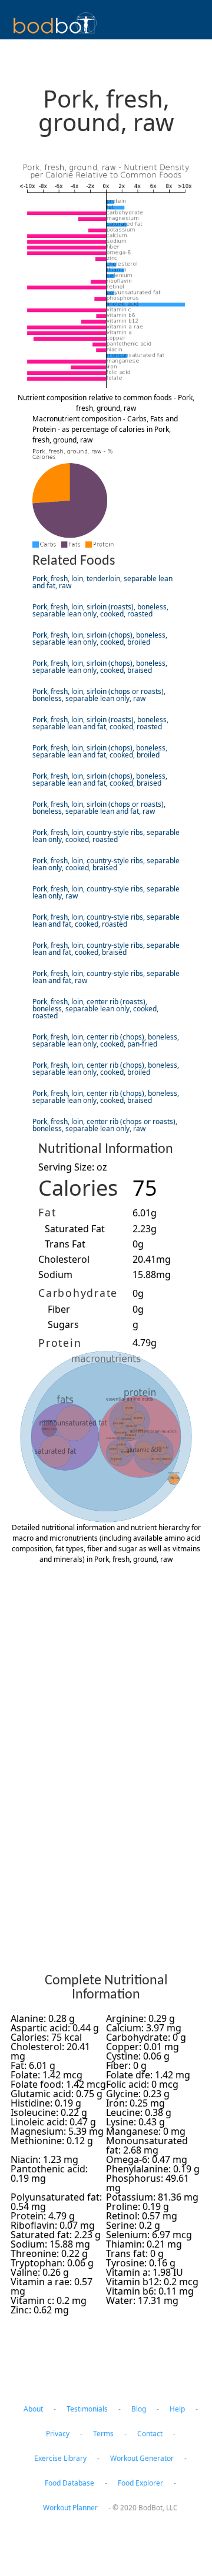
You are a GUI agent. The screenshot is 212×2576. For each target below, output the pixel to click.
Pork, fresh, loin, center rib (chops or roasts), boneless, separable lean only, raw (105, 1125)
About (33, 2409)
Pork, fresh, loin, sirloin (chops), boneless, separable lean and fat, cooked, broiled (100, 751)
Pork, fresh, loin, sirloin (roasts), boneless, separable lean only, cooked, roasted (100, 610)
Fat (47, 1212)
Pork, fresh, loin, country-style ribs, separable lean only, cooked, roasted (106, 836)
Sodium (55, 1274)
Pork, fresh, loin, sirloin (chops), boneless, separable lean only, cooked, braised (100, 667)
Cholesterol (64, 1259)
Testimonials (87, 2409)
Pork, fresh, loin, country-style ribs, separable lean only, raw (106, 892)
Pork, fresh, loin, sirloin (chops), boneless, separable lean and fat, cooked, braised (100, 779)
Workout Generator (142, 2458)
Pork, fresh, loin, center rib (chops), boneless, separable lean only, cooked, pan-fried (106, 1040)
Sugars (63, 1324)
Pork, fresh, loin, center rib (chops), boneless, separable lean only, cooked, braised (106, 1097)
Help (177, 2409)
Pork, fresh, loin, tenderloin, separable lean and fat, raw (102, 582)
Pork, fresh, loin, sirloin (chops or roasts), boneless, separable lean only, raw (99, 695)
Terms (103, 2434)
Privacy (58, 2434)
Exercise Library (60, 2458)
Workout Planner (70, 2508)
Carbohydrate (78, 1293)
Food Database (69, 2483)
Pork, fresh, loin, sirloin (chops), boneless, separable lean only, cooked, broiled (100, 638)
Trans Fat (65, 1244)
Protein (60, 1343)
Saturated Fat (75, 1229)
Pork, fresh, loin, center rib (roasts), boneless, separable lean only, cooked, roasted (95, 1009)
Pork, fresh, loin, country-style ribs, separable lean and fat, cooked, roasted (106, 920)
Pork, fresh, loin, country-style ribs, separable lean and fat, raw (106, 977)
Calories (78, 1188)
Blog (139, 2409)
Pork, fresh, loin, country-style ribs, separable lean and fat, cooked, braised (106, 949)
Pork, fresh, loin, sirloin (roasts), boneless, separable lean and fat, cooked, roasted (100, 723)
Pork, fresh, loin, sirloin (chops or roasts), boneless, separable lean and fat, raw (99, 808)
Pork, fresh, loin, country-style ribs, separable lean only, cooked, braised (106, 864)
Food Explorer (140, 2483)
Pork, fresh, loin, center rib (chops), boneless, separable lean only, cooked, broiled (106, 1069)
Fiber (59, 1309)
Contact (150, 2434)
